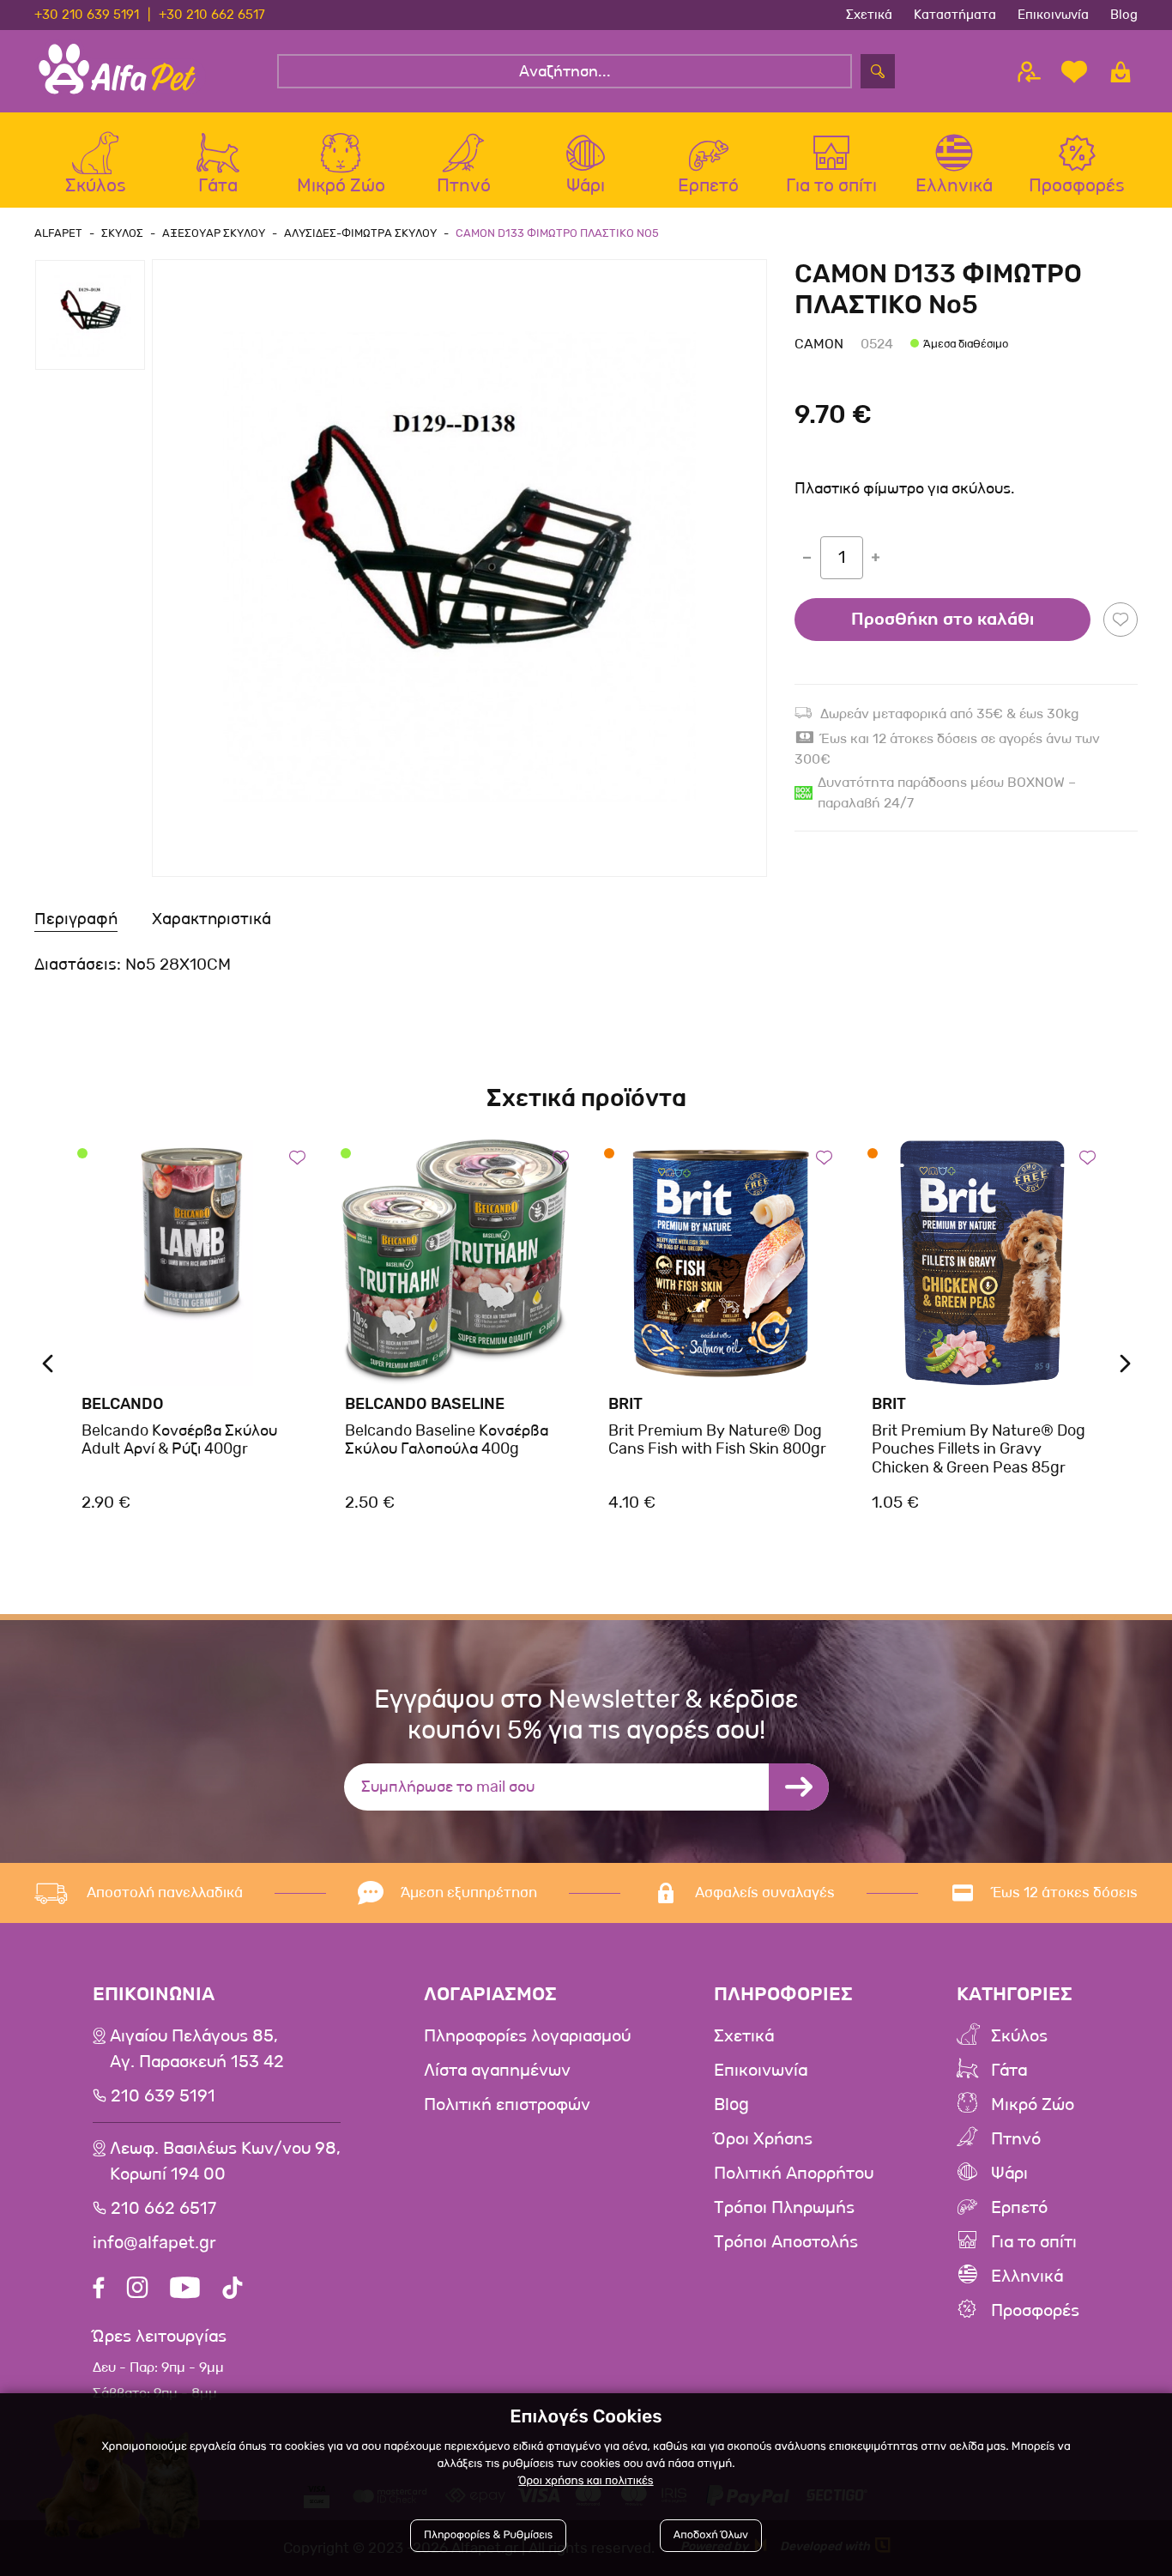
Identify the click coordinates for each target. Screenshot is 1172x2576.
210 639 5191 (163, 2096)
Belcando (123, 1404)
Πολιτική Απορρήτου (794, 2174)
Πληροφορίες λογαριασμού (527, 2036)
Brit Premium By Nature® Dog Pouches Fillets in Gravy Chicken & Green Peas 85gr (979, 1449)
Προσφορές (1035, 2311)
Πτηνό (1016, 2139)
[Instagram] (137, 2290)
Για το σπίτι (1034, 2242)
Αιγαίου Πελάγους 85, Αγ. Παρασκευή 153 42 (197, 2049)
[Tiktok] (233, 2290)
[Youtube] (185, 2290)
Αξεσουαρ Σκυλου (214, 233)
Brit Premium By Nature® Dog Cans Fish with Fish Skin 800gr (717, 1440)
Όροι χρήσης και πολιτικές (586, 2481)
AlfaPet (58, 233)
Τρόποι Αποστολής (786, 2242)
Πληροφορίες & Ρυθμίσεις (488, 2535)
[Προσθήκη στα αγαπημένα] (1121, 620)
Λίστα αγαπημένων (497, 2071)
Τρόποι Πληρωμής (784, 2208)
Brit (625, 1404)
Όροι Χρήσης (763, 2139)
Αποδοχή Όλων (711, 2535)
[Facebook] (99, 2290)
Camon (819, 344)
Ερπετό (1019, 2208)
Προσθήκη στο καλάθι (942, 620)
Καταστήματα (955, 15)
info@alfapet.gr (154, 2243)
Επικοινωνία (1053, 15)
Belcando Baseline (425, 1404)
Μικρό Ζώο (1033, 2105)
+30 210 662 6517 (212, 15)
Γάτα (1009, 2071)
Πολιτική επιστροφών (507, 2105)
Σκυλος (122, 233)
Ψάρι (1009, 2174)
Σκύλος (1019, 2036)
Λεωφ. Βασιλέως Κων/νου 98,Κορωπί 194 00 (225, 2162)
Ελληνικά (1027, 2277)
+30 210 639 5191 (87, 15)
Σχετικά (869, 15)
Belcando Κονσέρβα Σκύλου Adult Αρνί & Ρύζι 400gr (179, 1440)
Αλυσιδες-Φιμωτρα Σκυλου (360, 233)
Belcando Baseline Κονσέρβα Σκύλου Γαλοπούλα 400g (447, 1440)
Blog (1124, 15)
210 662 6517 (163, 2209)
